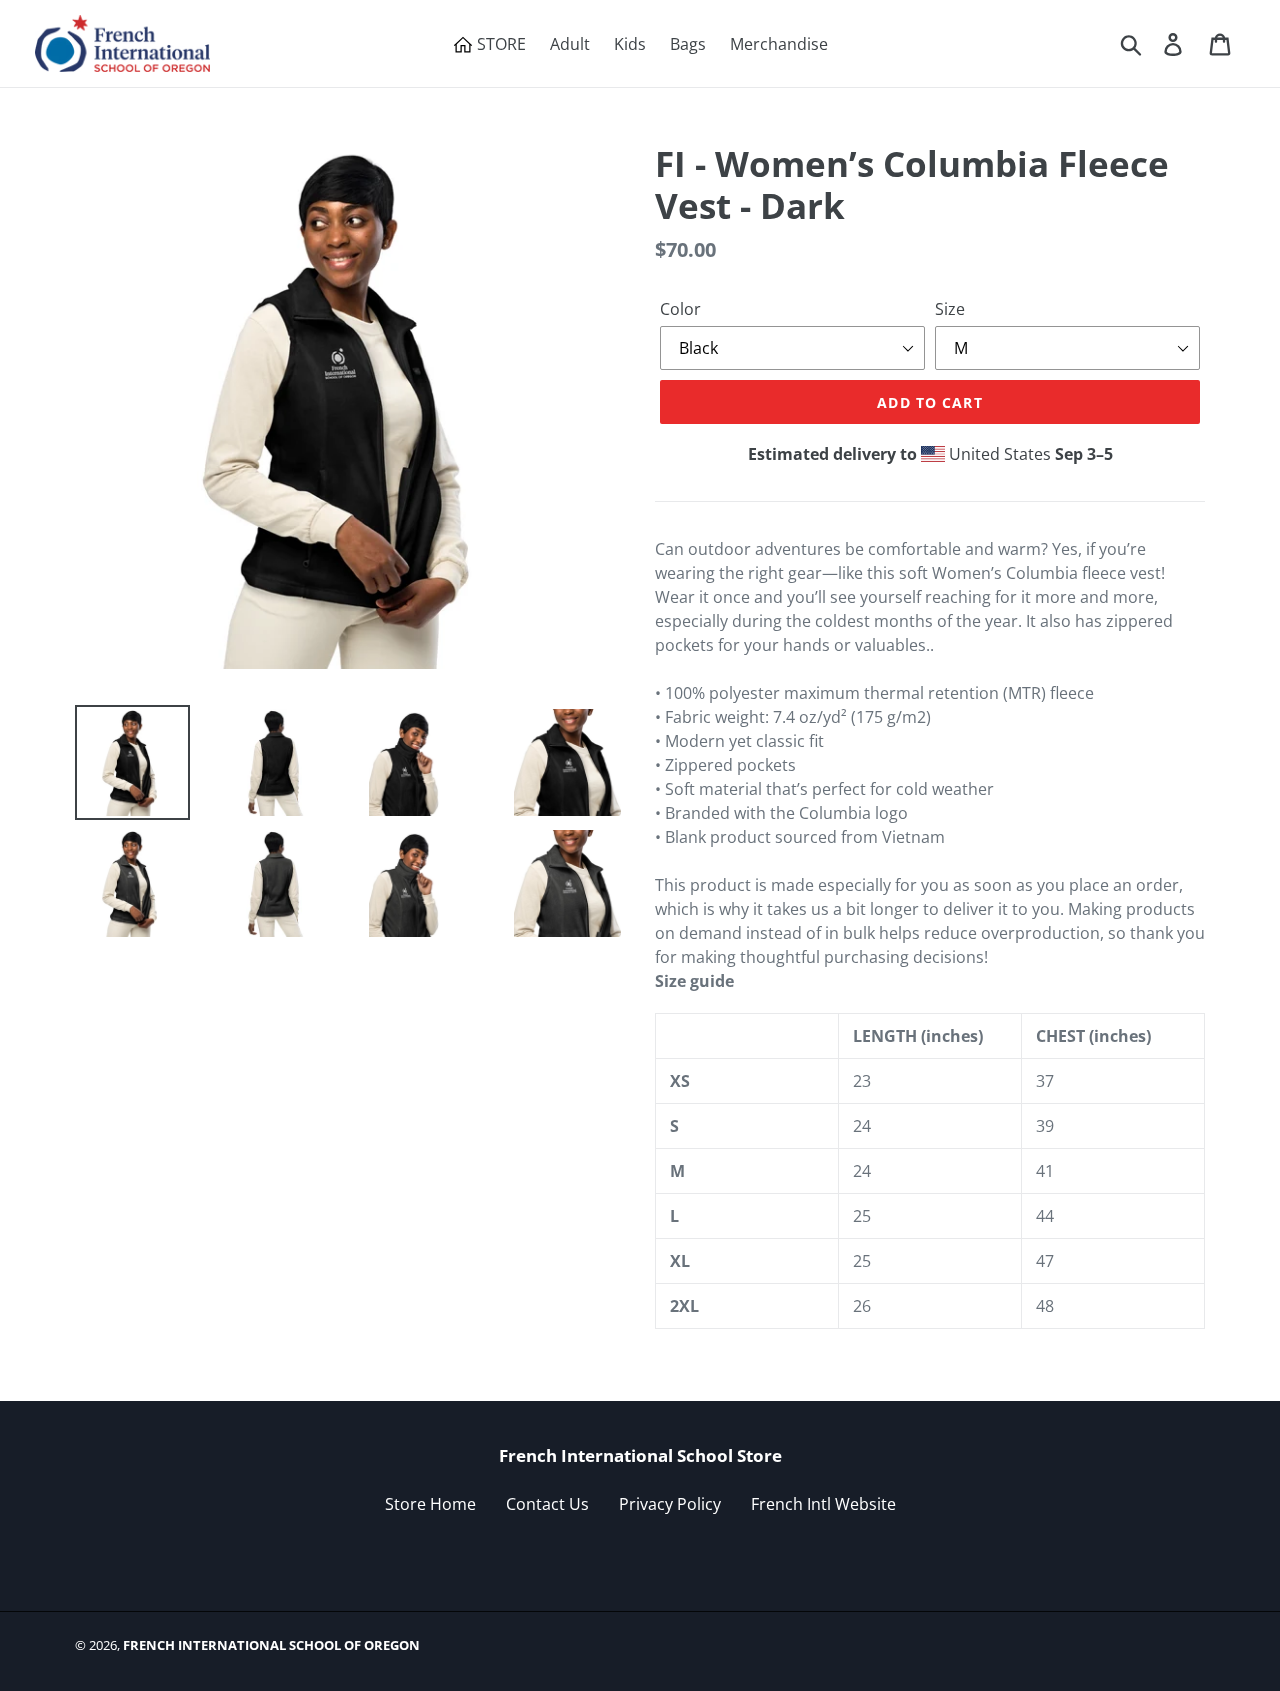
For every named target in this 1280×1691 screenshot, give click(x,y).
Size (950, 309)
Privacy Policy (670, 1504)
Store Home (430, 1504)
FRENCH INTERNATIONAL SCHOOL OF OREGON (271, 1645)
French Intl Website (823, 1504)
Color (680, 309)
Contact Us (547, 1504)
